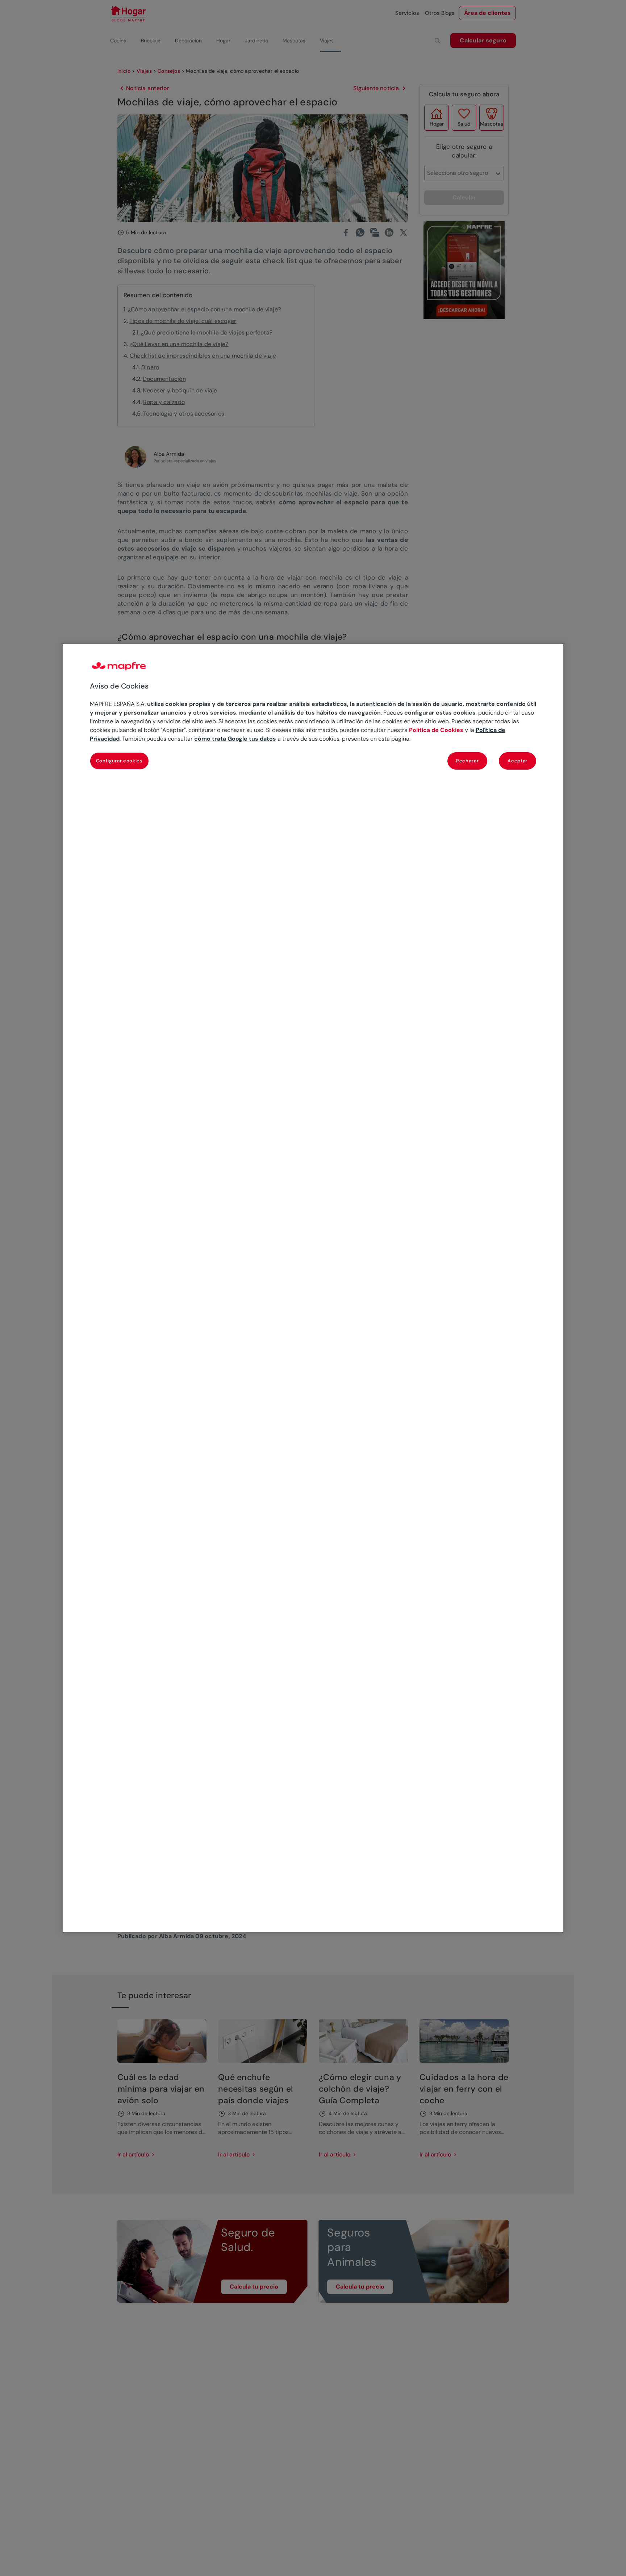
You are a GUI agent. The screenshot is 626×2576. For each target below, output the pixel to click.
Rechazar (467, 761)
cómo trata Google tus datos (235, 739)
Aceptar (518, 761)
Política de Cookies (436, 730)
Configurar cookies (119, 761)
